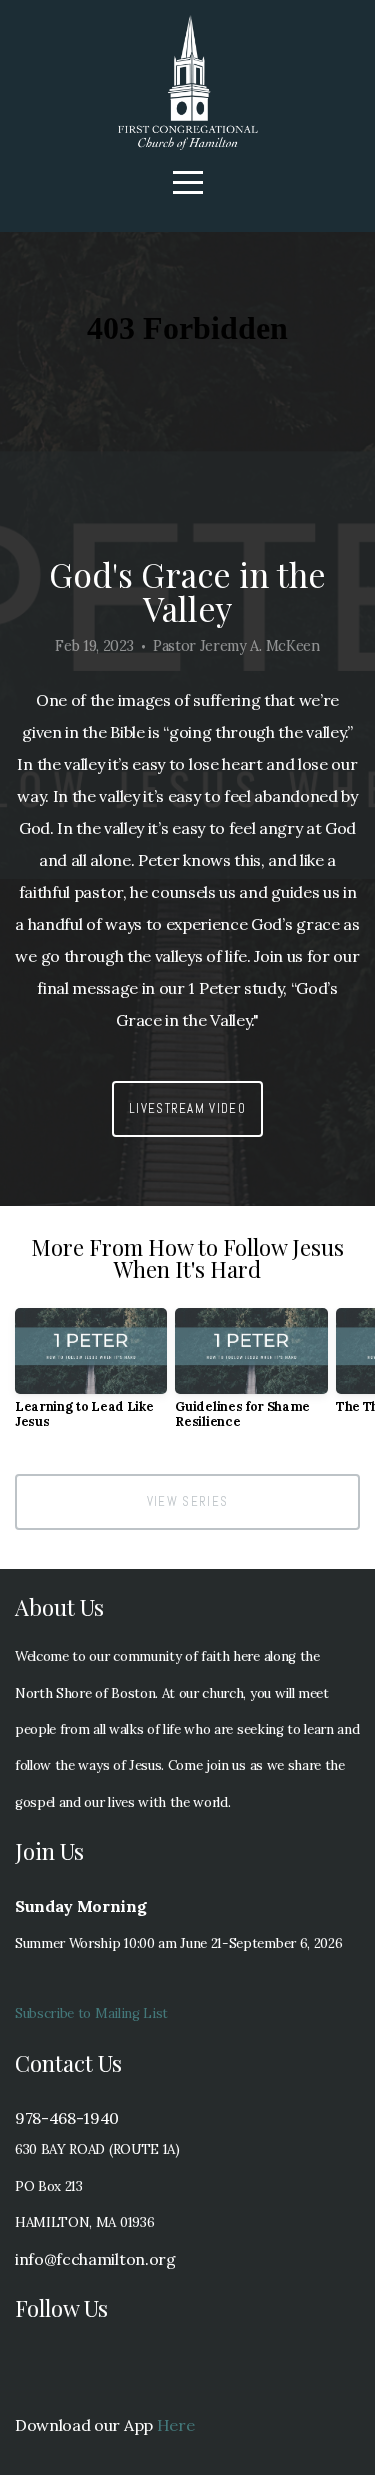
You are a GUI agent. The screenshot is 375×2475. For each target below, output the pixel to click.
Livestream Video (187, 1108)
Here (176, 2425)
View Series (187, 1501)
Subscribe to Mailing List (91, 2013)
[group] (91, 1376)
